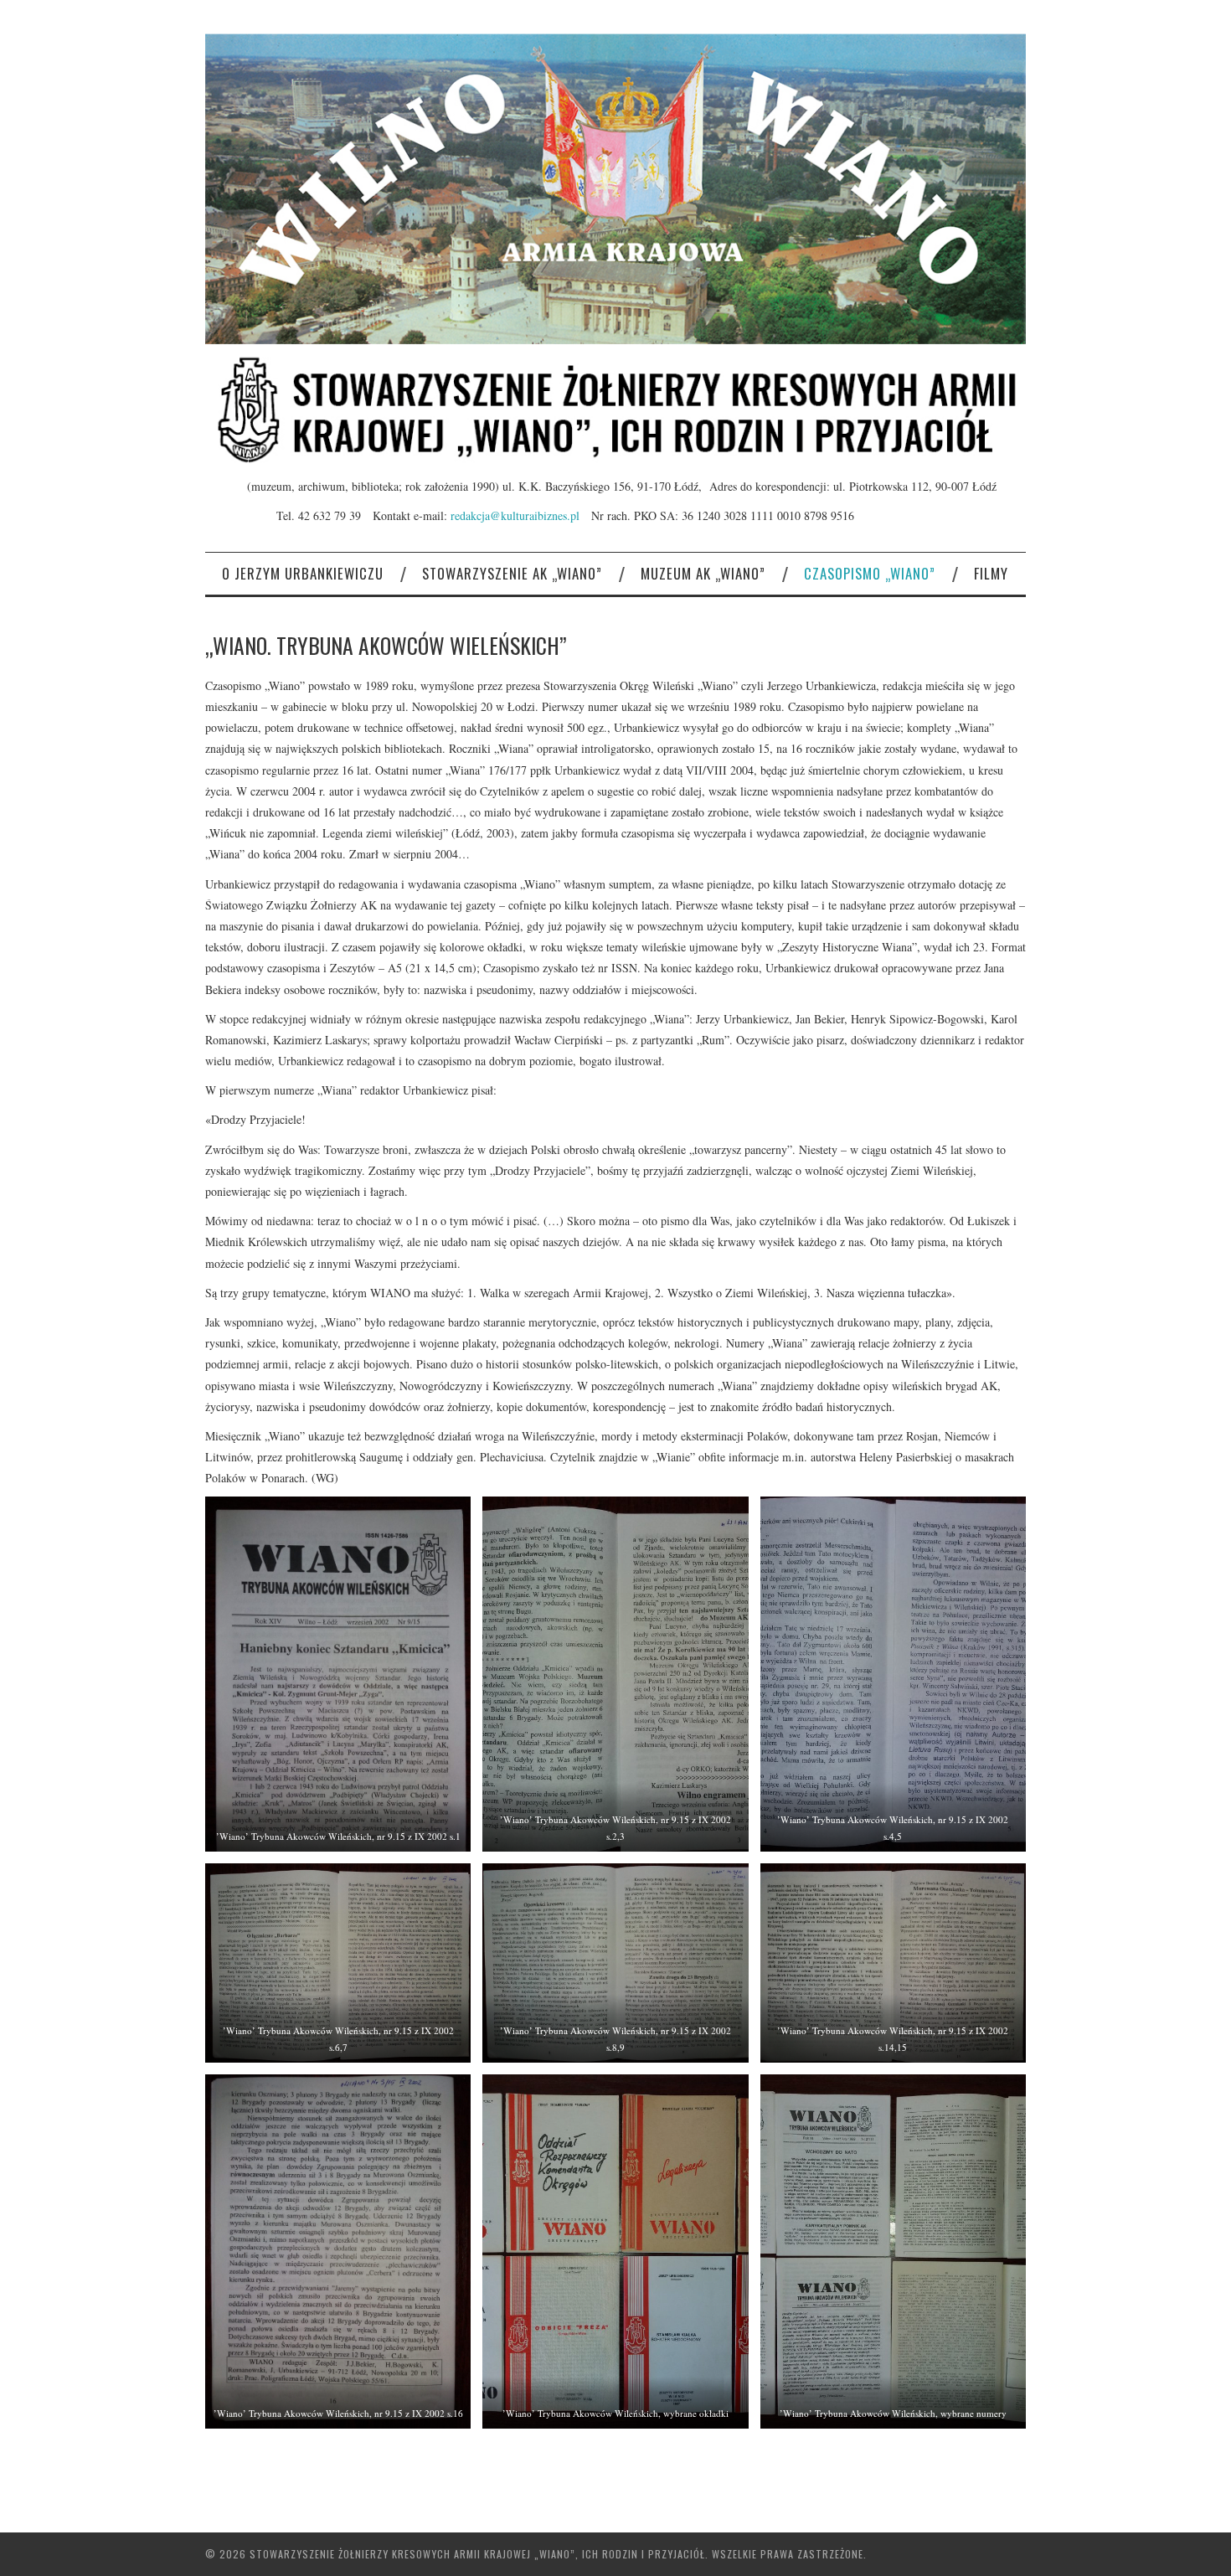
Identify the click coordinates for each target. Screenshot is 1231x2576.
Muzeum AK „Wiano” (703, 573)
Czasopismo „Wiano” (870, 573)
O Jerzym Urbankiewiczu (303, 573)
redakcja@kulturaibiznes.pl (521, 515)
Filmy (991, 573)
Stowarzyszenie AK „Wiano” (512, 573)
